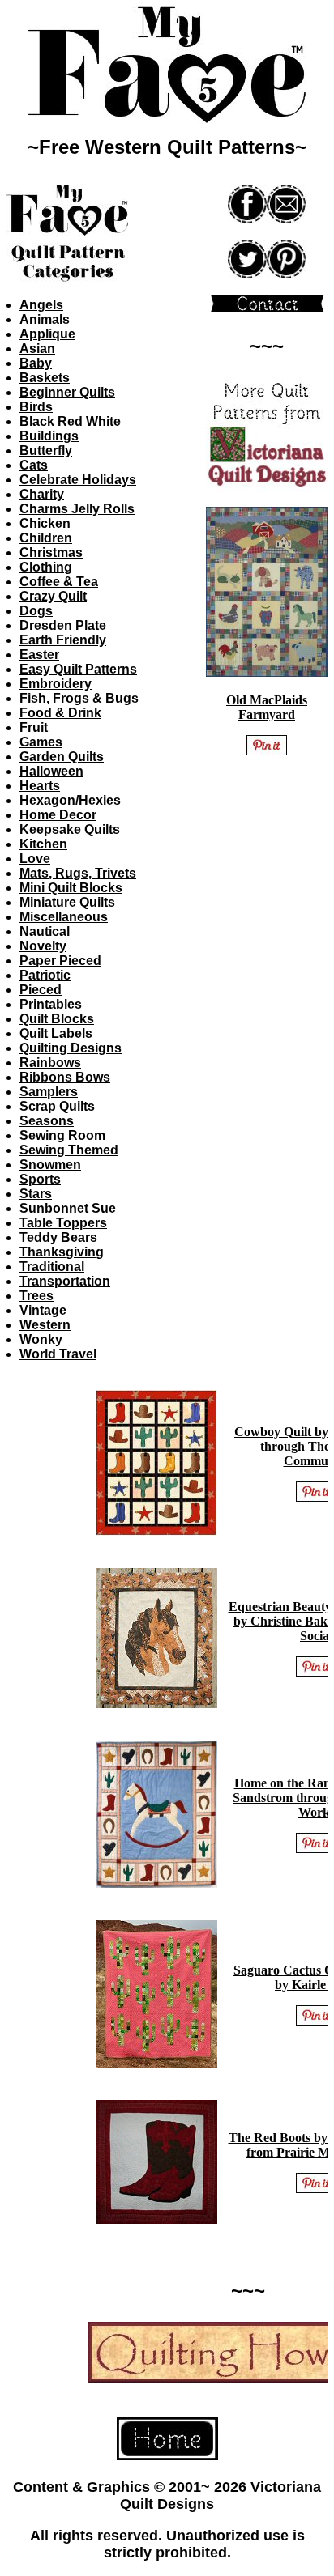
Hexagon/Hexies (70, 800)
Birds (36, 407)
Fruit (34, 727)
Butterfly (46, 451)
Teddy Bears (58, 1237)
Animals (45, 319)
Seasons (47, 1121)
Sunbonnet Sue (68, 1208)
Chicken (45, 523)
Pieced (41, 990)
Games (41, 742)
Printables (51, 1004)
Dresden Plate (63, 625)
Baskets (45, 378)
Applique (47, 334)
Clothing (46, 567)
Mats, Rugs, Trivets (78, 873)
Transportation (65, 1281)
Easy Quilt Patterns (78, 669)
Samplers (49, 1092)
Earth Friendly (63, 640)
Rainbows (50, 1063)
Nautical (45, 931)
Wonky (41, 1339)
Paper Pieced (60, 961)
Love (35, 859)
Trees (36, 1296)
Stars (36, 1194)
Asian (37, 349)
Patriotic (45, 975)
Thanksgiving (62, 1252)
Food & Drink (60, 713)
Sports (40, 1179)
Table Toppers (63, 1223)
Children (46, 538)
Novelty (43, 946)
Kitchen (43, 844)
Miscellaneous (64, 917)
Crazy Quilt (53, 596)
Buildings (49, 436)
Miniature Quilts (67, 902)
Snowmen (50, 1165)
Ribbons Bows (65, 1077)
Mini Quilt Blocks (71, 888)
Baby (36, 363)
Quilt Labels (56, 1033)
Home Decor (58, 815)
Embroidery (56, 684)
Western (45, 1325)
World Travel (58, 1354)
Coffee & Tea (59, 582)
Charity (42, 494)
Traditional (52, 1267)
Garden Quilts (62, 757)
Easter (39, 655)
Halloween (51, 771)
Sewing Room (62, 1135)
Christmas (51, 553)
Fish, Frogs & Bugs (79, 698)
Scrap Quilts (57, 1106)
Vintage (43, 1310)
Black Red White (70, 421)
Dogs (36, 611)
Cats (34, 465)
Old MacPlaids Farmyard (267, 707)
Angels (41, 305)
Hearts (40, 786)
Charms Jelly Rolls (77, 509)
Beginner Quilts (67, 392)
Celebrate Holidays (78, 480)
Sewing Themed (69, 1150)
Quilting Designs (71, 1048)
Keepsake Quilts (70, 829)
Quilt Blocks (57, 1019)
